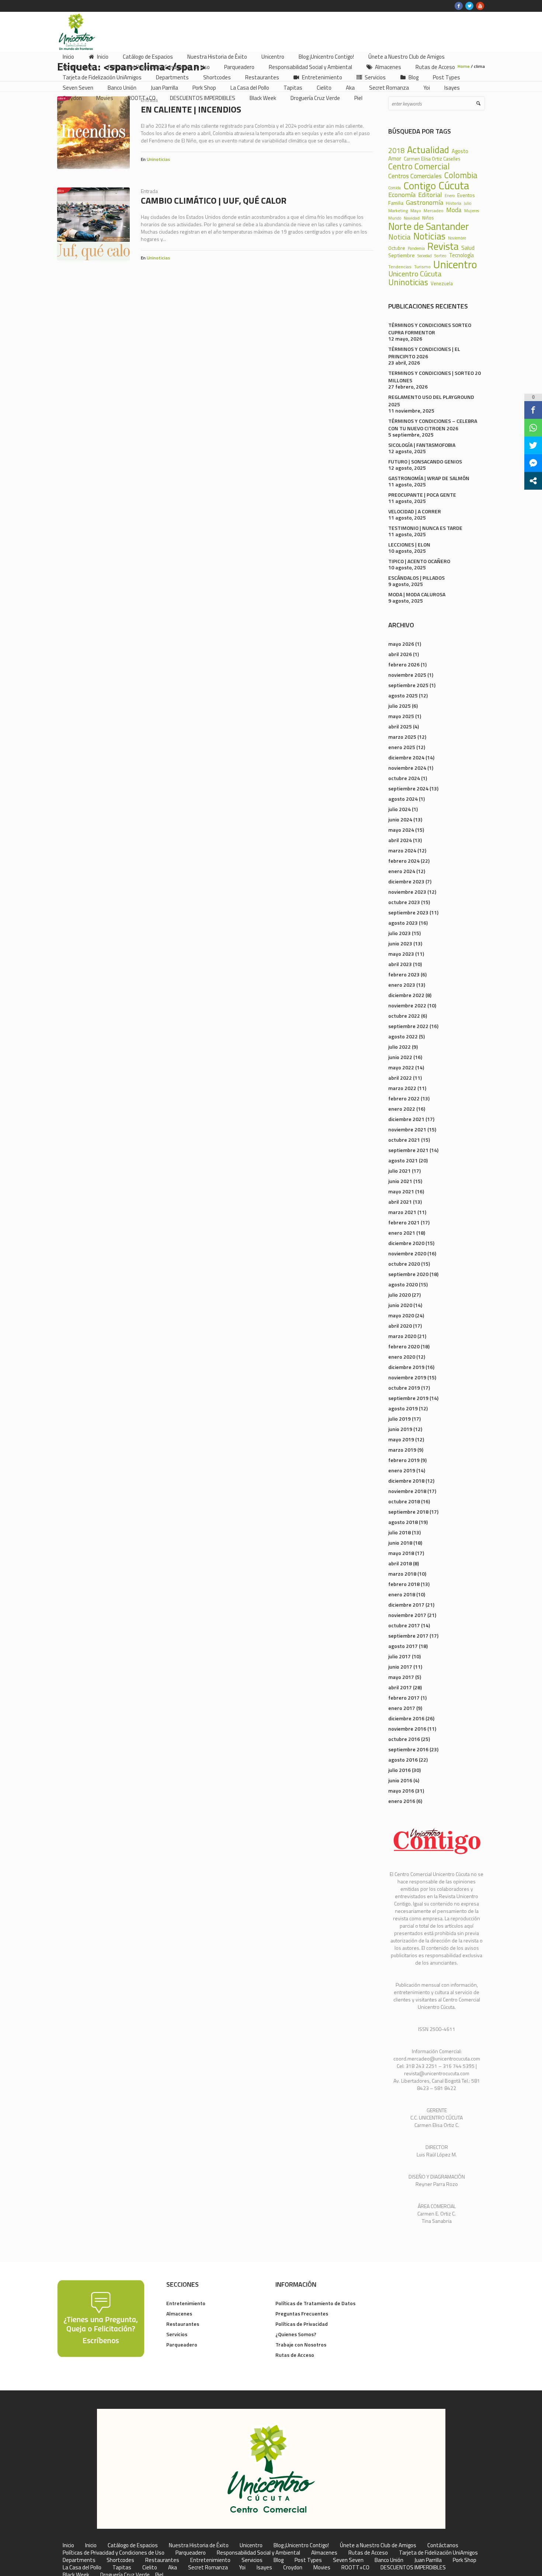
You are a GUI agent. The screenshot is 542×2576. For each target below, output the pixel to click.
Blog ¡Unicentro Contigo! (301, 2545)
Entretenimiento (186, 2303)
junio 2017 (400, 1667)
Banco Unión (389, 2560)
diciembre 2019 (406, 1367)
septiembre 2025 (408, 685)
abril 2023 (400, 964)
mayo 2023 (401, 954)
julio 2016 (399, 1770)
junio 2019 (400, 1429)
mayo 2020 (401, 1315)
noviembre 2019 (407, 1377)
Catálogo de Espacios (133, 2545)
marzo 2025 (402, 737)
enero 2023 (402, 985)
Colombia (461, 175)
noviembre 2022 (407, 1005)
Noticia (399, 237)
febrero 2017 (404, 1698)
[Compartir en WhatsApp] (533, 428)
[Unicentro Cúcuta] (271, 2469)
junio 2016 (400, 1780)
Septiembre (402, 255)
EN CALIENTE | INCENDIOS (191, 109)
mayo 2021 (401, 1191)
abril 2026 (400, 654)
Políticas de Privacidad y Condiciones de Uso (114, 2553)
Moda (454, 210)
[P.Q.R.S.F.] (101, 2318)
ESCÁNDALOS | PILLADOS (416, 578)
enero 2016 (402, 1801)
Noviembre (457, 238)
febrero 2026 (404, 664)
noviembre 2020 (407, 1253)
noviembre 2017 (407, 1615)
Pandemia (416, 249)
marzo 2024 (402, 850)
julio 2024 (399, 809)
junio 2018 (400, 1543)
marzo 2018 (402, 1574)
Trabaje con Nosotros (301, 2344)
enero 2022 (402, 1109)
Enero (450, 196)
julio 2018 (399, 1532)
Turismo (422, 267)
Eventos (466, 195)
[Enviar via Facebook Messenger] (533, 463)
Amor (395, 158)
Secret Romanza (208, 2568)
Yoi (242, 2568)
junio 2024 (400, 819)
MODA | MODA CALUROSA (417, 594)
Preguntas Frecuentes (302, 2313)
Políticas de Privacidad (302, 2324)
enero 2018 (402, 1594)
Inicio (68, 2545)
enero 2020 (402, 1357)
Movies (322, 2568)
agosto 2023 (403, 923)
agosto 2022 (403, 1036)
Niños (428, 218)
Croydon (293, 2568)
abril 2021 (400, 1202)
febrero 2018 (404, 1584)
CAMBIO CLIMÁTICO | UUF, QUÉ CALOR (214, 200)
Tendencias (400, 267)
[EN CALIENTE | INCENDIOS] (93, 133)
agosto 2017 (403, 1646)
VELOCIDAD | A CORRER (415, 511)
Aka (173, 2568)
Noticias (429, 236)
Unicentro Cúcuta (415, 274)
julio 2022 (399, 1047)
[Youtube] (480, 6)
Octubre (397, 248)
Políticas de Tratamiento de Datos (315, 2303)
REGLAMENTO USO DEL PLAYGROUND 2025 (431, 401)
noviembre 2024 (407, 768)
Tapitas (122, 2568)
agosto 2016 (403, 1760)
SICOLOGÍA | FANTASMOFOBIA (422, 445)
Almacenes (179, 2313)
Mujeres (472, 211)
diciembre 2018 (406, 1481)
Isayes (264, 2568)
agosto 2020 (403, 1284)
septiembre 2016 (408, 1749)
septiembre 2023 (408, 912)
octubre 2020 (404, 1264)
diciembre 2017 (406, 1605)
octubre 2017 (404, 1625)
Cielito (150, 2568)
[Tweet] (533, 445)
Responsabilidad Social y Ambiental (258, 2553)
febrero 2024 (404, 861)
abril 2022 (400, 1078)
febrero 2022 (404, 1098)
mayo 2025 (401, 716)
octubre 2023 (404, 902)
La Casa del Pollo (82, 2568)
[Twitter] (469, 6)
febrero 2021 (404, 1222)
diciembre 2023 (406, 881)
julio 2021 (399, 1171)
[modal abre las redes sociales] (533, 481)
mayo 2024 (401, 830)
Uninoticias (158, 159)
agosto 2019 (403, 1408)
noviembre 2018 (407, 1491)
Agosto (460, 151)
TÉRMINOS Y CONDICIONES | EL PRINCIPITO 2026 (424, 353)
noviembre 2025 (407, 675)
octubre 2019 (404, 1388)
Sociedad (425, 256)
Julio (468, 204)
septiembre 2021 (408, 1150)
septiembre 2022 (408, 1026)
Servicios (177, 2334)
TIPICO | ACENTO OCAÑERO (419, 561)
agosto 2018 (403, 1522)
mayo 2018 (401, 1553)
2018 (396, 151)
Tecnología (461, 256)
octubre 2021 (404, 1140)
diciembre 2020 (406, 1243)
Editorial (430, 194)
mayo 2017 (401, 1677)
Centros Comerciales (415, 176)
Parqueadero (182, 2344)
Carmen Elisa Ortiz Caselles (432, 159)
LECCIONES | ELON (409, 544)
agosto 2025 (403, 695)
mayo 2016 (401, 1791)
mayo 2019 (401, 1439)
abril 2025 (400, 726)
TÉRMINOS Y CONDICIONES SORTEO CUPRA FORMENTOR (430, 329)
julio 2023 (399, 933)
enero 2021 (402, 1233)
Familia (396, 203)
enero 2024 (402, 871)
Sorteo (440, 256)
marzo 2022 (402, 1088)
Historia (454, 203)
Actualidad (428, 150)
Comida (395, 188)
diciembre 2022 (406, 995)
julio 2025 (399, 706)
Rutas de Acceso (295, 2355)
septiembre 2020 (408, 1274)
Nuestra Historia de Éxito (199, 2545)
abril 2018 (400, 1563)
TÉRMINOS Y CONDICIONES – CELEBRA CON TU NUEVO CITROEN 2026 (433, 425)
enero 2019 (402, 1470)
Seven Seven (348, 2560)
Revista (443, 246)
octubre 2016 (404, 1739)
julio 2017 (399, 1656)
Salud (468, 248)
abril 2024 (400, 840)
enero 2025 (402, 747)
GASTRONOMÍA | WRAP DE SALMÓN (429, 478)
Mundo (395, 218)
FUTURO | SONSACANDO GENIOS (425, 461)
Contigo (420, 186)
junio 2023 (400, 943)
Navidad (412, 218)
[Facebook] (459, 6)
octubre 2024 (404, 778)
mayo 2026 (401, 644)
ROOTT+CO (355, 2568)
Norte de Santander (429, 226)
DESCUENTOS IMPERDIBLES (413, 2568)
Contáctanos (443, 2545)
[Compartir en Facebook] (533, 410)
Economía (402, 194)
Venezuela (442, 284)
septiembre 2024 (408, 788)
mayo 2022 (401, 1067)
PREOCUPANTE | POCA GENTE (422, 495)
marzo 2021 (402, 1212)
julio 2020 (399, 1295)
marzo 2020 (402, 1336)
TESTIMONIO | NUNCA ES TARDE (425, 528)
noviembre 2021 (407, 1129)
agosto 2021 (403, 1160)
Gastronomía (425, 202)
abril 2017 (400, 1687)
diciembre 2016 (406, 1718)
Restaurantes (183, 2324)
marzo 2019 (402, 1450)
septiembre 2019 (408, 1398)
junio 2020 (400, 1305)
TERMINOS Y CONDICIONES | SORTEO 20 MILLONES (435, 377)
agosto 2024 (403, 799)
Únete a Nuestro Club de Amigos (378, 2545)
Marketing (398, 211)
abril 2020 (400, 1326)
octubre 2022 (404, 1016)
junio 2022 (400, 1057)
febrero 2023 (404, 974)
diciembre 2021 (406, 1119)
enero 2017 (402, 1708)
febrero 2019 (404, 1460)
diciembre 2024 (406, 757)
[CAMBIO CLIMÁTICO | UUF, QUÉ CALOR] (93, 224)
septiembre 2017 (408, 1636)
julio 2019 (399, 1419)
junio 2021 (400, 1181)
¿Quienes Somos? (296, 2334)
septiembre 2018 (408, 1512)
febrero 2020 (404, 1346)
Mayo (416, 211)
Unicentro (455, 264)
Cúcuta (454, 185)
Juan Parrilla (428, 2560)
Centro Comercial (419, 167)
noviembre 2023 (407, 892)
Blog (279, 2560)
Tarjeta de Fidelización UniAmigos (438, 2553)
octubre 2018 (404, 1501)
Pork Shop (465, 2560)
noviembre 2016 (407, 1729)
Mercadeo (434, 211)
